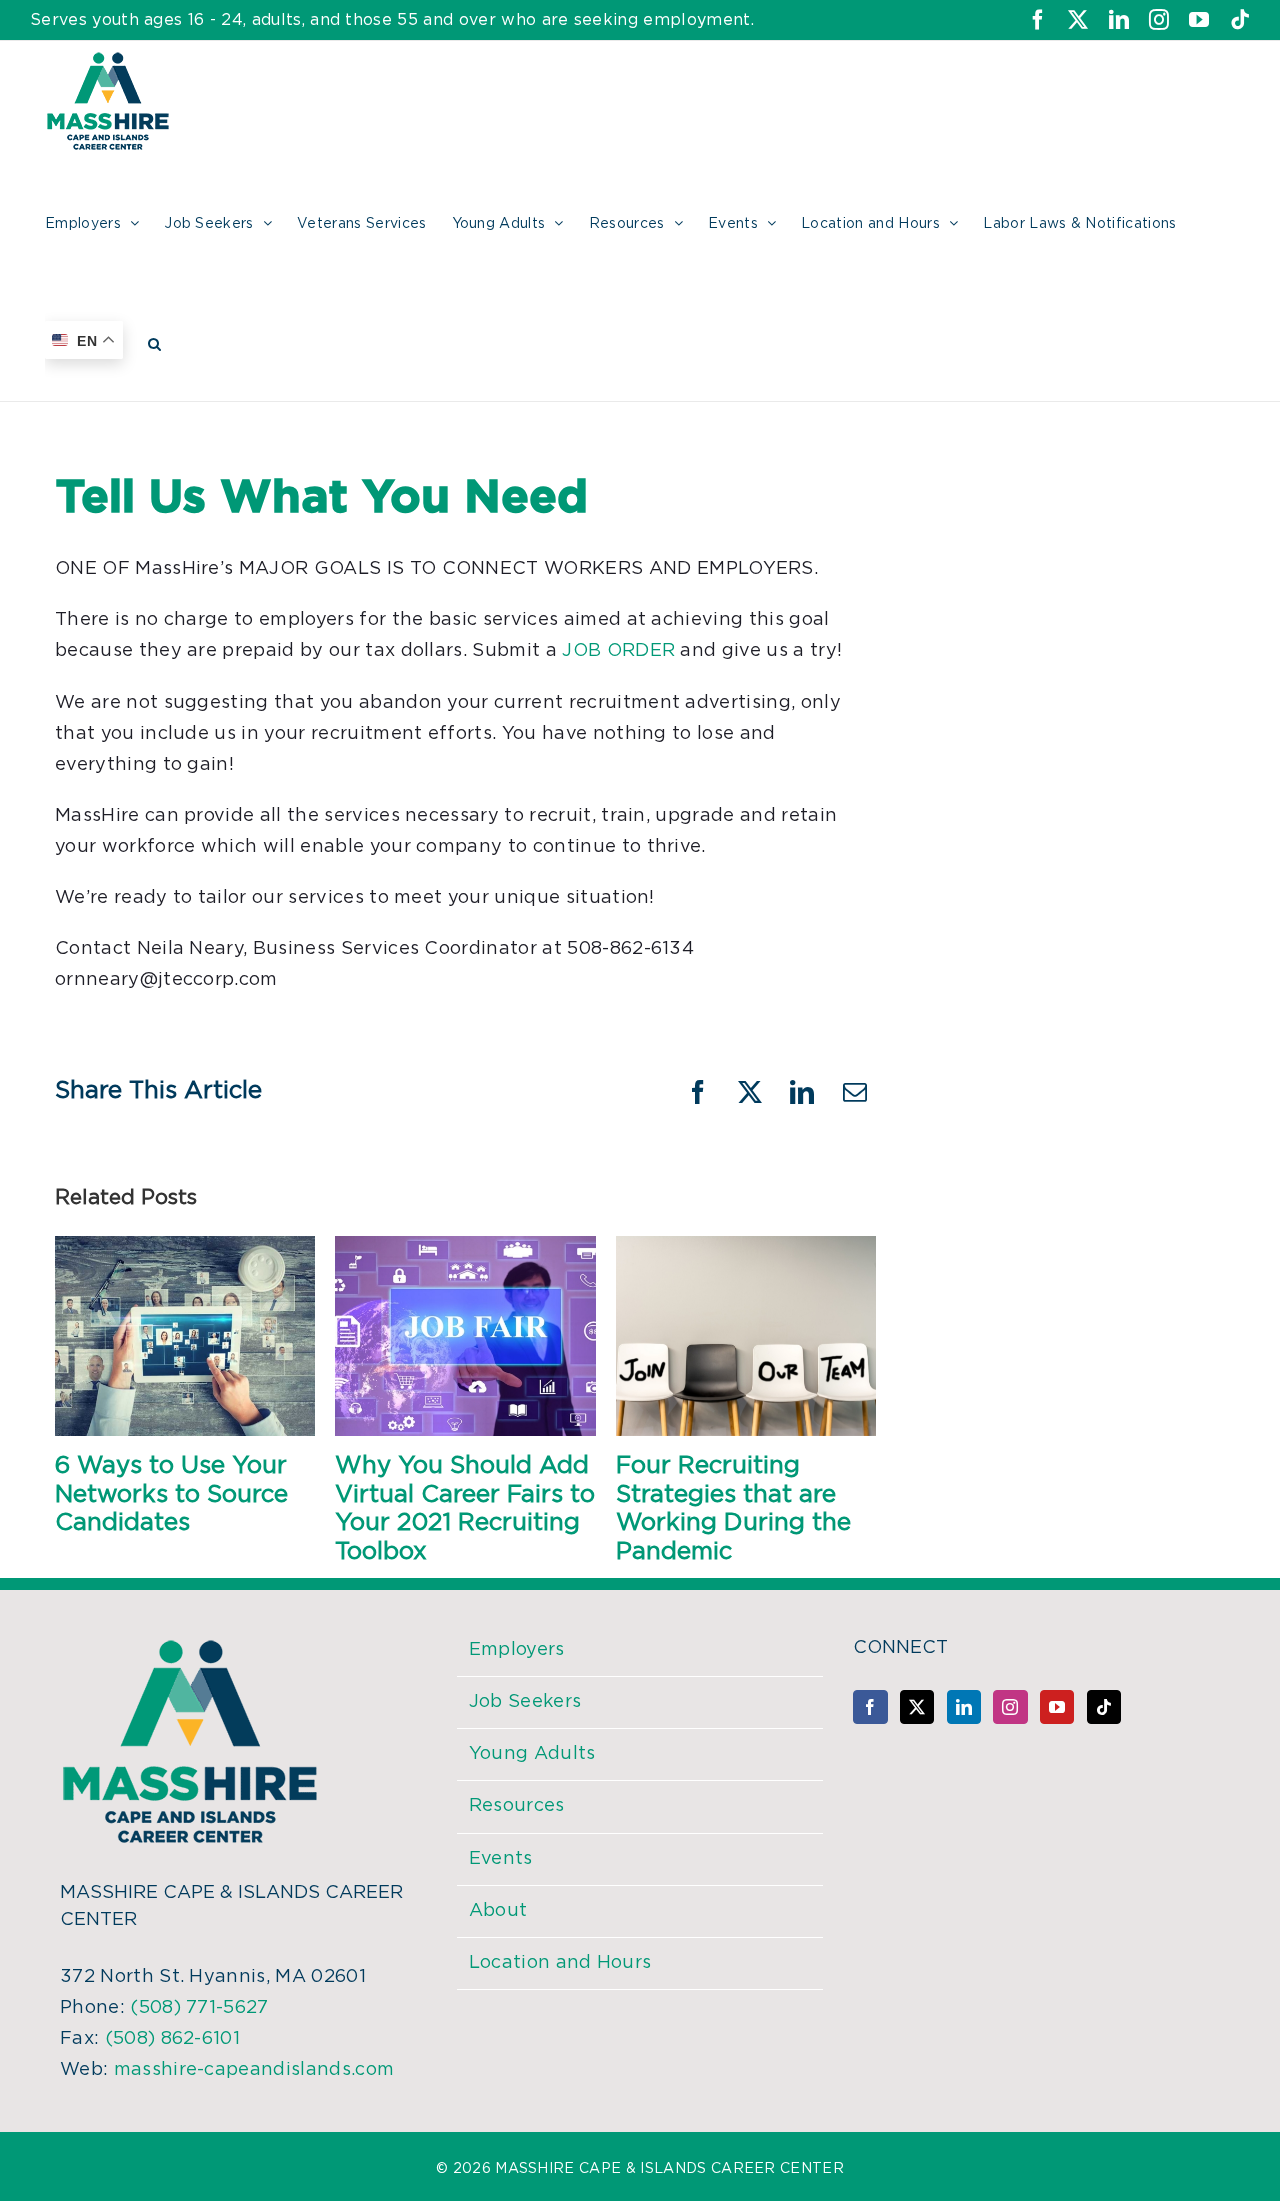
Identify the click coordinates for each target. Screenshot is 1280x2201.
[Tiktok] (1104, 1707)
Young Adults (532, 1754)
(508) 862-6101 (172, 2039)
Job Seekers (525, 1702)
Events (501, 1859)
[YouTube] (1057, 1707)
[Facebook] (870, 1707)
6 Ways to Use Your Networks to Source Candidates (171, 1495)
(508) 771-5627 (199, 2008)
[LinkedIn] (964, 1707)
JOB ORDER (618, 651)
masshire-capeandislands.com (254, 2070)
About (498, 1911)
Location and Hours (560, 1963)
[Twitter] (917, 1707)
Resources (517, 1806)
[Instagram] (1010, 1707)
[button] (154, 341)
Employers (517, 1650)
